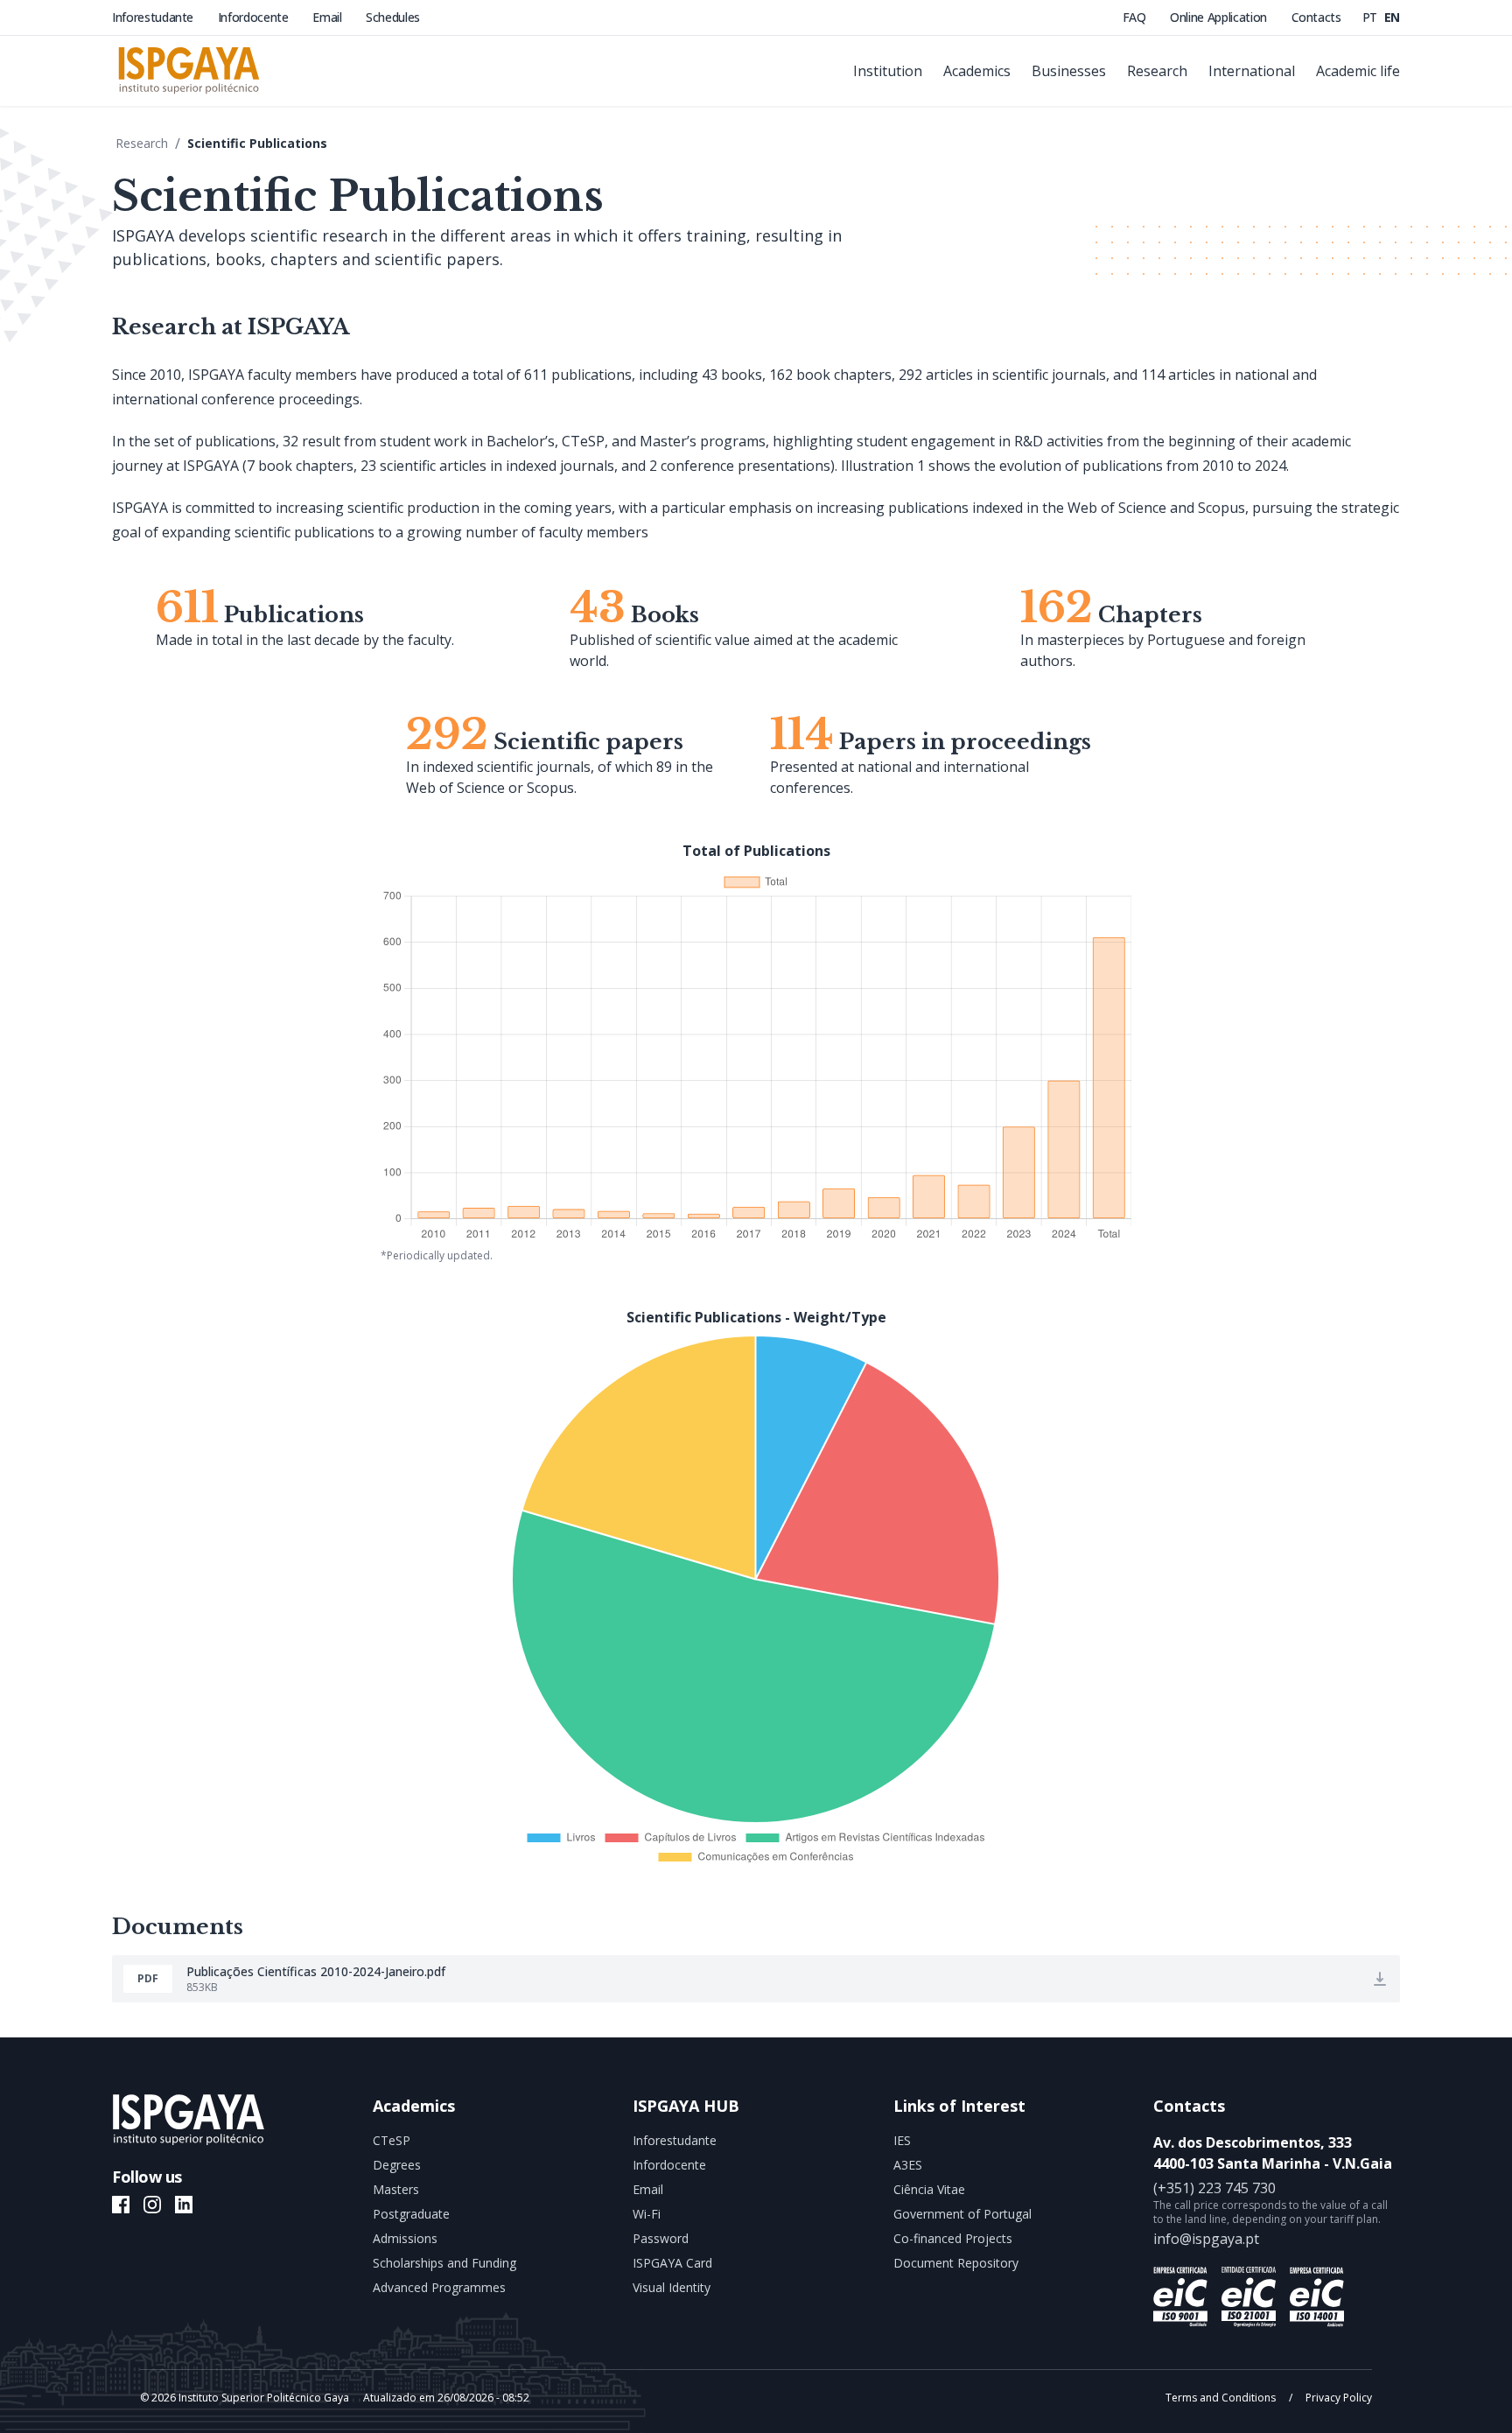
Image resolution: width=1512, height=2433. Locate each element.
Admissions (405, 2238)
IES (902, 2140)
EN (1392, 17)
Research (142, 143)
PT (1372, 17)
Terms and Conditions (1222, 2398)
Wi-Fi (647, 2214)
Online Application (1220, 17)
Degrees (397, 2165)
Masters (396, 2189)
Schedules (393, 17)
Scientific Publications (257, 143)
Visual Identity (672, 2287)
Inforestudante (154, 17)
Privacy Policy (1337, 2398)
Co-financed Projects (953, 2238)
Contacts (1316, 17)
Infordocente (255, 17)
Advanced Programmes (439, 2287)
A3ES (908, 2165)
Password (661, 2238)
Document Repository (956, 2263)
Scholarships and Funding (444, 2263)
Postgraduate (411, 2214)
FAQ (1136, 17)
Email (329, 17)
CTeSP (392, 2140)
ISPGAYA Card (672, 2263)
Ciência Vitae (929, 2189)
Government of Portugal (962, 2214)
